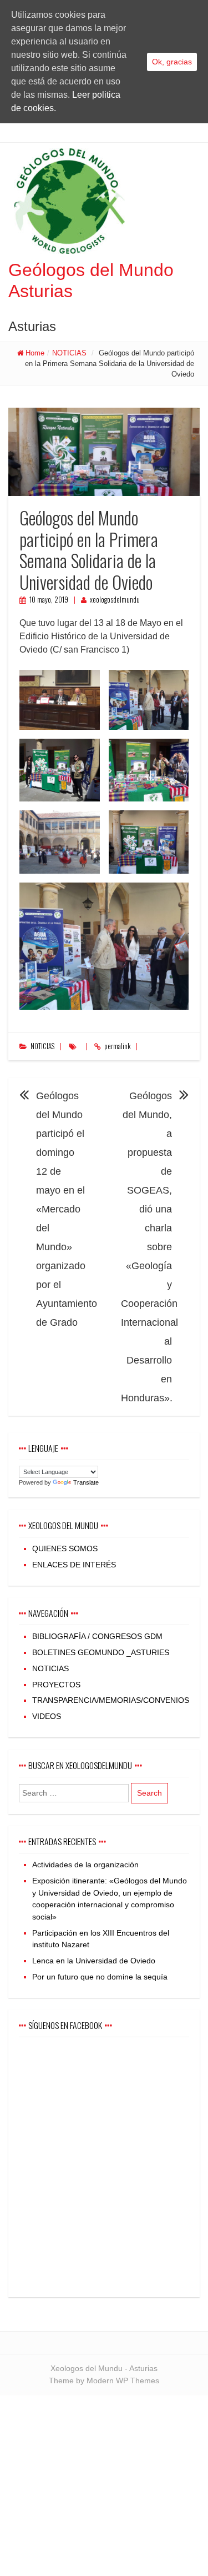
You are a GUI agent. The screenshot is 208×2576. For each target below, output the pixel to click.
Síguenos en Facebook (65, 2025)
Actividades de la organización (85, 1865)
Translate (86, 1482)
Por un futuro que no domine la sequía (100, 1977)
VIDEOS (47, 1716)
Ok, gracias (172, 62)
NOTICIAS (69, 353)
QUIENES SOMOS (65, 1548)
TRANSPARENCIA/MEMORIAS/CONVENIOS (111, 1700)
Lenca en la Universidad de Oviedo (94, 1961)
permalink (117, 1046)
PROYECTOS (56, 1685)
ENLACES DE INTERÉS (74, 1565)
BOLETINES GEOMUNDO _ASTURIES (101, 1652)
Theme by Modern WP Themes (104, 2380)
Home (35, 353)
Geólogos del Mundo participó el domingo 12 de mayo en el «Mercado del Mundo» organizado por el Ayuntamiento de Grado (67, 1209)
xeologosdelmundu (115, 600)
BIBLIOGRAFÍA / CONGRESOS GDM (97, 1636)
